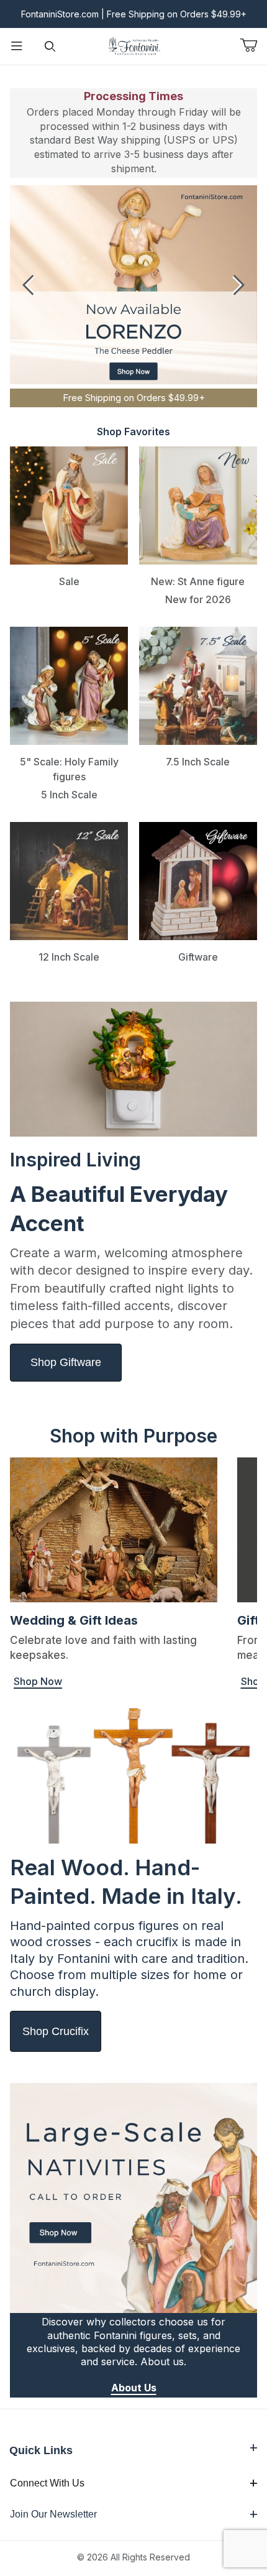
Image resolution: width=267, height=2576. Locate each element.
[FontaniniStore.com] (133, 45)
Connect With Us (47, 2483)
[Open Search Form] (50, 46)
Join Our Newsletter (53, 2514)
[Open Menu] (17, 46)
